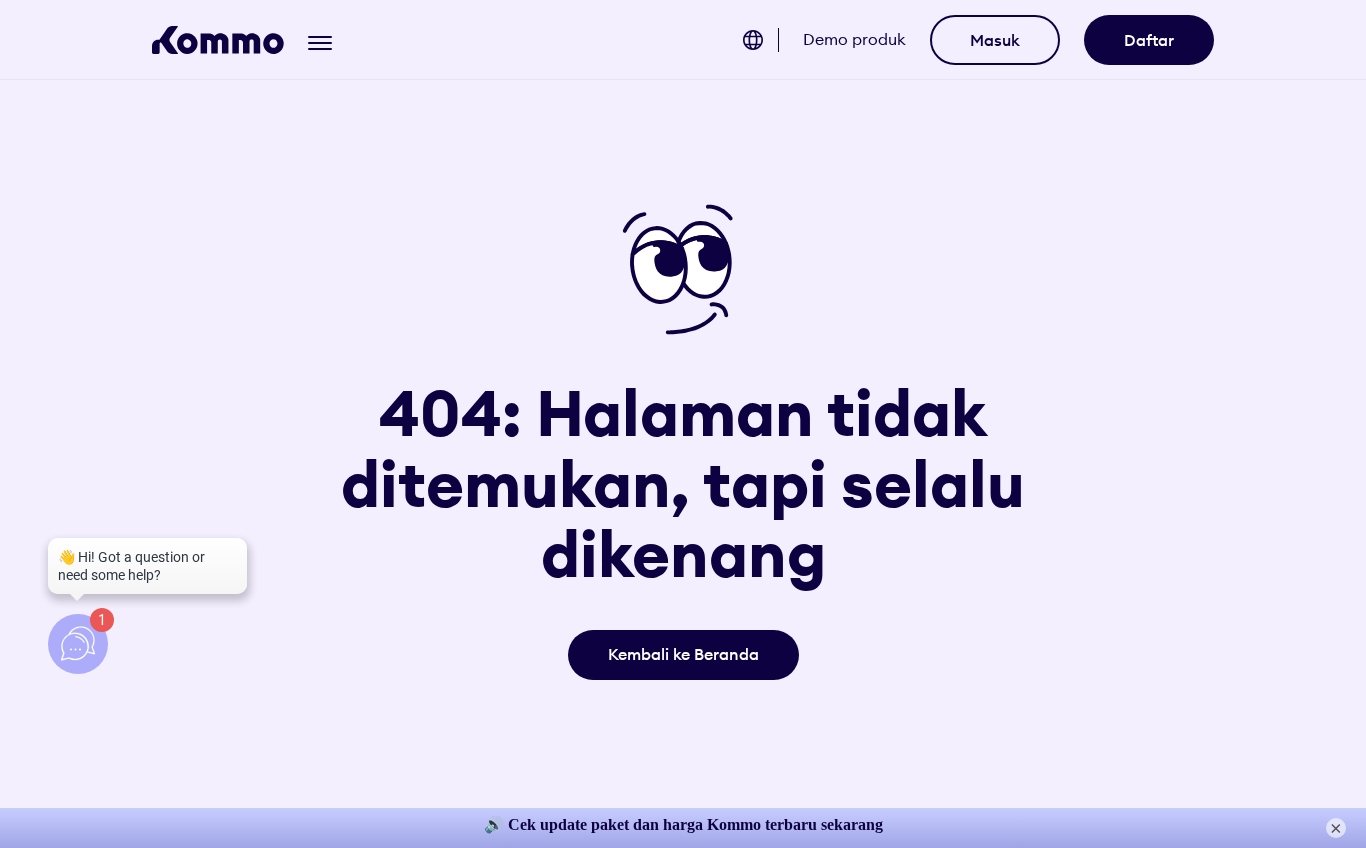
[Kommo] (218, 40)
